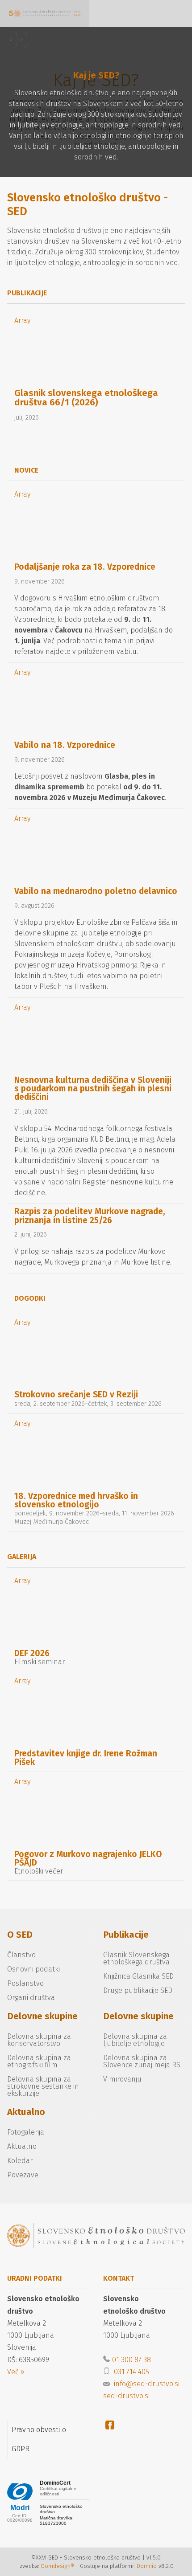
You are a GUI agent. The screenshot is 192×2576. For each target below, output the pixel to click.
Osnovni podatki (33, 1969)
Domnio (147, 2566)
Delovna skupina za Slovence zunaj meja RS (142, 2061)
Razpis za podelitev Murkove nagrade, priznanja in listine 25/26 (90, 1216)
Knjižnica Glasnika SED (138, 1976)
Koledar (20, 2161)
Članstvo (21, 1955)
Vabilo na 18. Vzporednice (65, 745)
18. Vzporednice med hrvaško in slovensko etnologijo (76, 1500)
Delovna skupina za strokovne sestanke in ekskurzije (43, 2086)
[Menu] (112, 13)
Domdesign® (58, 2566)
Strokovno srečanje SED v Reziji (76, 1394)
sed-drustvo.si (126, 2396)
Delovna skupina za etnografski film (39, 2061)
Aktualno (26, 2112)
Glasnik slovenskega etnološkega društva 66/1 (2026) (86, 398)
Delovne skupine (42, 2016)
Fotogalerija (26, 2132)
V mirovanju (122, 2079)
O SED (20, 1935)
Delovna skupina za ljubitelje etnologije (135, 2040)
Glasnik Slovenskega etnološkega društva (136, 1958)
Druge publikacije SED (138, 1990)
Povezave (23, 2175)
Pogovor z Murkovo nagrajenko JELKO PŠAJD (88, 1858)
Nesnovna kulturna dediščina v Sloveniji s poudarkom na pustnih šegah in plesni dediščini (93, 1088)
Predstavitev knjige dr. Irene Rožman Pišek (86, 1758)
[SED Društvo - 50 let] (45, 13)
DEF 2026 (32, 1653)
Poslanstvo (25, 1983)
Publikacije (126, 1935)
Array (22, 320)
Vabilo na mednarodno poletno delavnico (96, 891)
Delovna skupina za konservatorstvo (39, 2040)
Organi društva (31, 1998)
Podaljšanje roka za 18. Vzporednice (85, 567)
